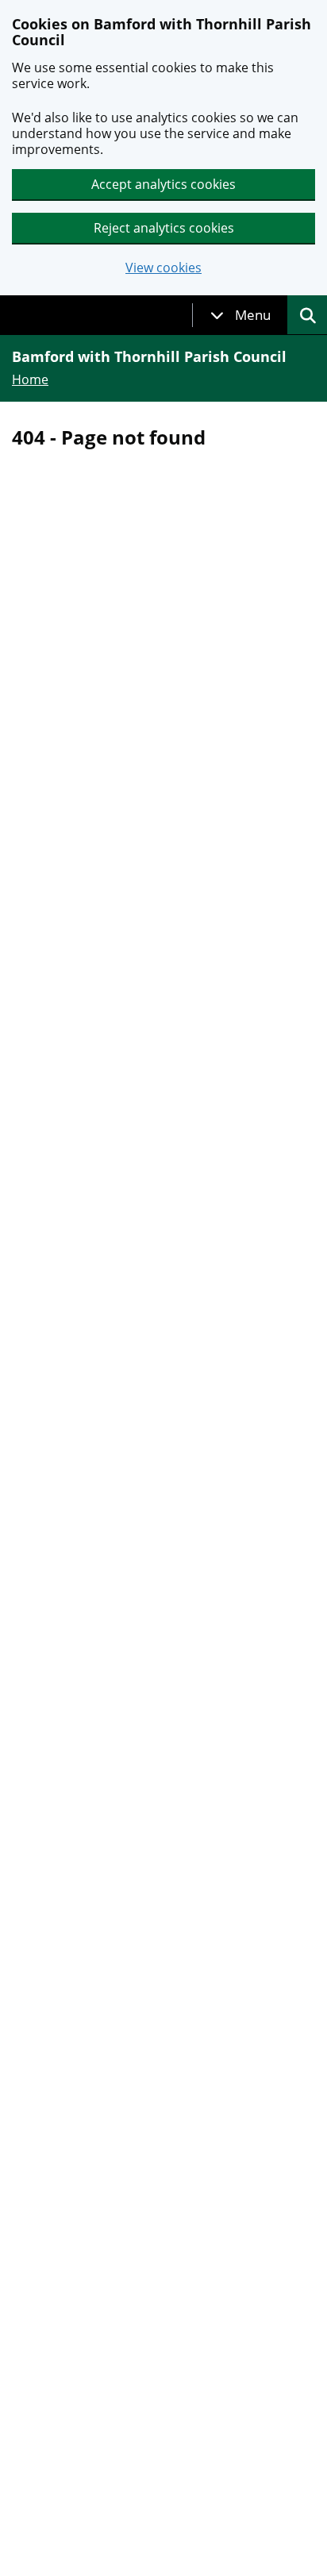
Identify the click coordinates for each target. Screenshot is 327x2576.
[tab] (240, 315)
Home (30, 379)
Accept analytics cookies (163, 184)
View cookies (163, 268)
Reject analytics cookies (164, 228)
